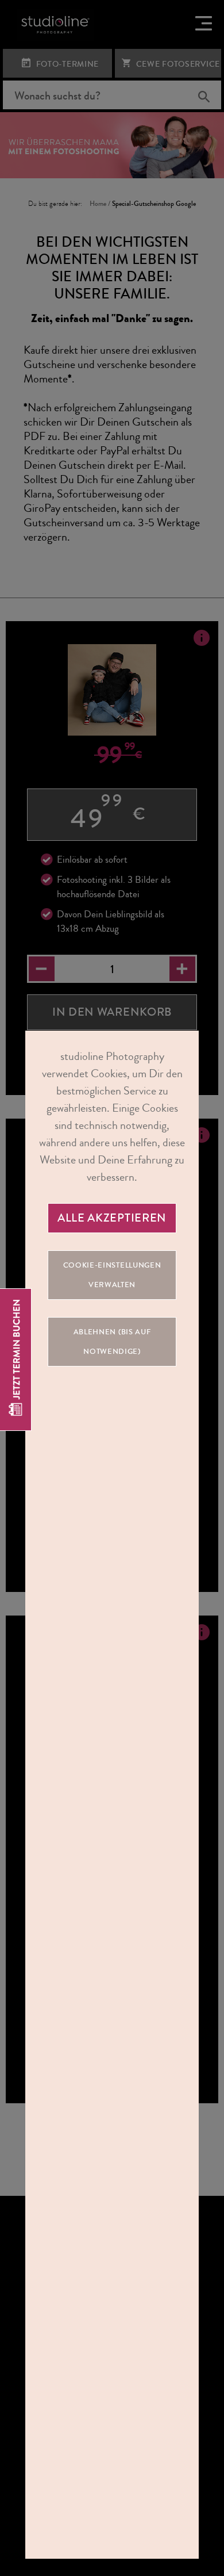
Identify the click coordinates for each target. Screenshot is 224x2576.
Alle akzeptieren (112, 1218)
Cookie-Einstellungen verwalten (112, 1275)
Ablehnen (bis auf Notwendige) (112, 1342)
